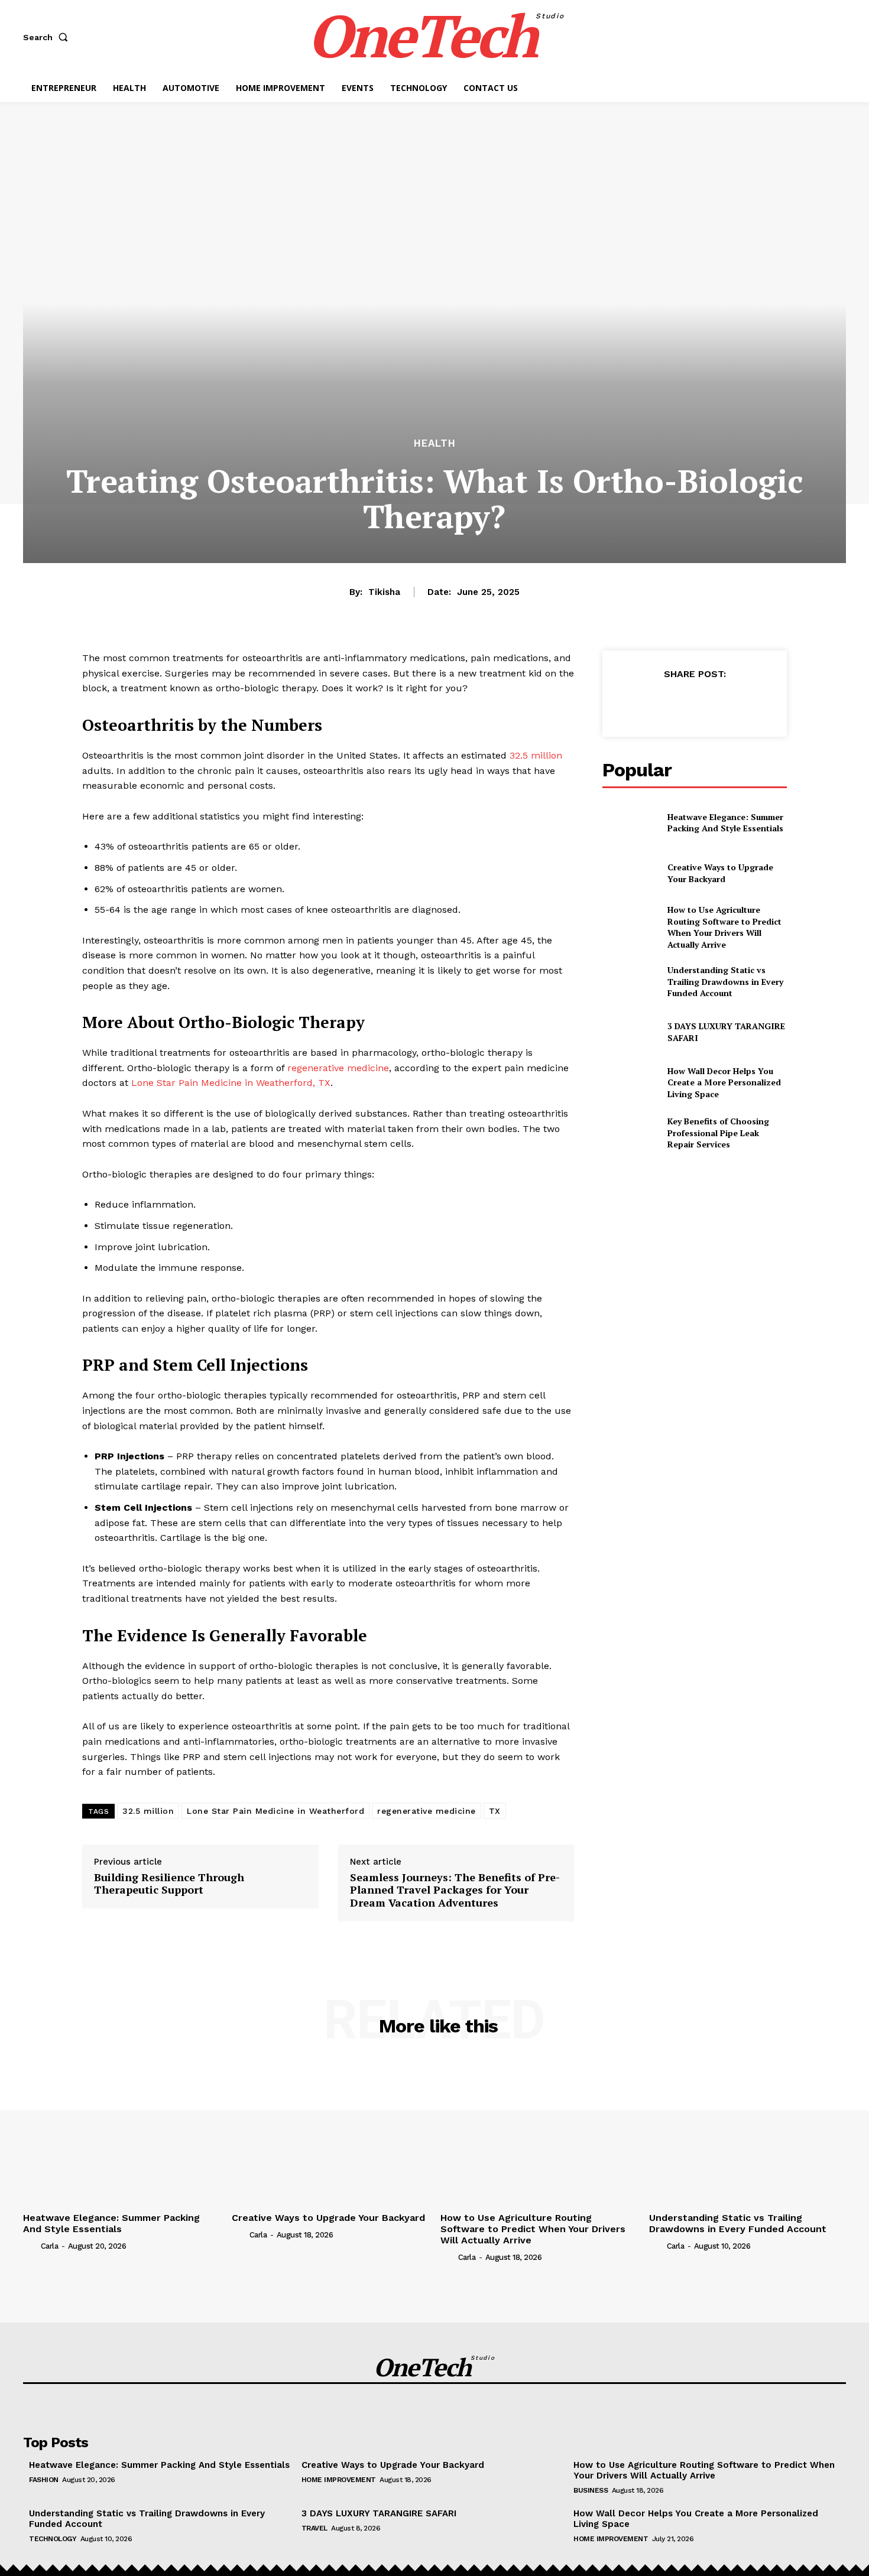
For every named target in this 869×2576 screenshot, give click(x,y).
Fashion (44, 2480)
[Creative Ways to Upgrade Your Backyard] (630, 873)
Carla (50, 2246)
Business (591, 2490)
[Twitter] (667, 703)
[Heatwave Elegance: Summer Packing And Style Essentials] (630, 822)
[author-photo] (31, 2246)
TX (495, 1811)
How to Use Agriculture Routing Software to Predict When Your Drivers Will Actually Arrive (724, 927)
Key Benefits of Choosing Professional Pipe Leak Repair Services (718, 1133)
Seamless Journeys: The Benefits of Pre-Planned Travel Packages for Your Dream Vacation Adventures (455, 1890)
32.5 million (148, 1811)
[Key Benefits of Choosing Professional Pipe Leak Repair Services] (630, 1133)
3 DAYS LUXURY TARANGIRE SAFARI (379, 2513)
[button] (48, 37)
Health (435, 443)
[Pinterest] (694, 703)
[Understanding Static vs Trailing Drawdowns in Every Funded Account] (630, 982)
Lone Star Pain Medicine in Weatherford (275, 1811)
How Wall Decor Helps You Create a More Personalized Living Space (724, 1082)
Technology (53, 2539)
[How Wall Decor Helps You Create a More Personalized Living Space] (630, 1083)
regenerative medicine (427, 1811)
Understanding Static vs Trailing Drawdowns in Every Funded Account (725, 981)
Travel (314, 2528)
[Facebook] (640, 703)
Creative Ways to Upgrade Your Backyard (720, 873)
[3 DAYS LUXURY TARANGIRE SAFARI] (630, 1032)
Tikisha (384, 592)
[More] (749, 703)
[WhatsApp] (721, 703)
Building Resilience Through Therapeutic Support (169, 1884)
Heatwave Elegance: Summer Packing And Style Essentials (725, 823)
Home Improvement (339, 2480)
